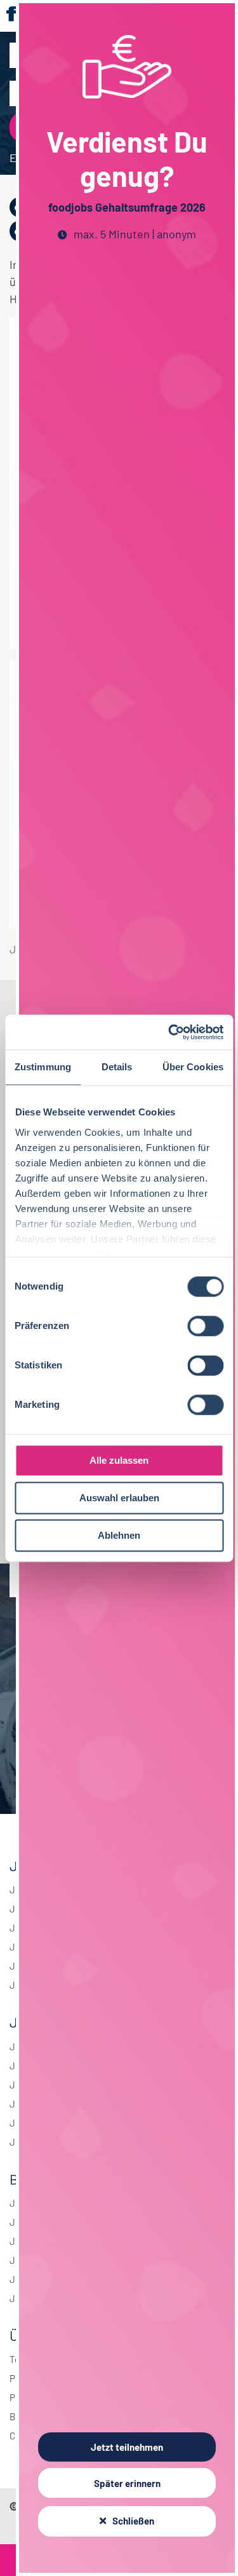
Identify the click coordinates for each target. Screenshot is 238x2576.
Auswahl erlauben (119, 1498)
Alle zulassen (119, 1460)
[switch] (205, 1326)
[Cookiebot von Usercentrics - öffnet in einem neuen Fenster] (169, 1032)
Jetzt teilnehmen (127, 2447)
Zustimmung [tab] (43, 1067)
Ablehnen (119, 1535)
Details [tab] (117, 1067)
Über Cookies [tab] (193, 1067)
